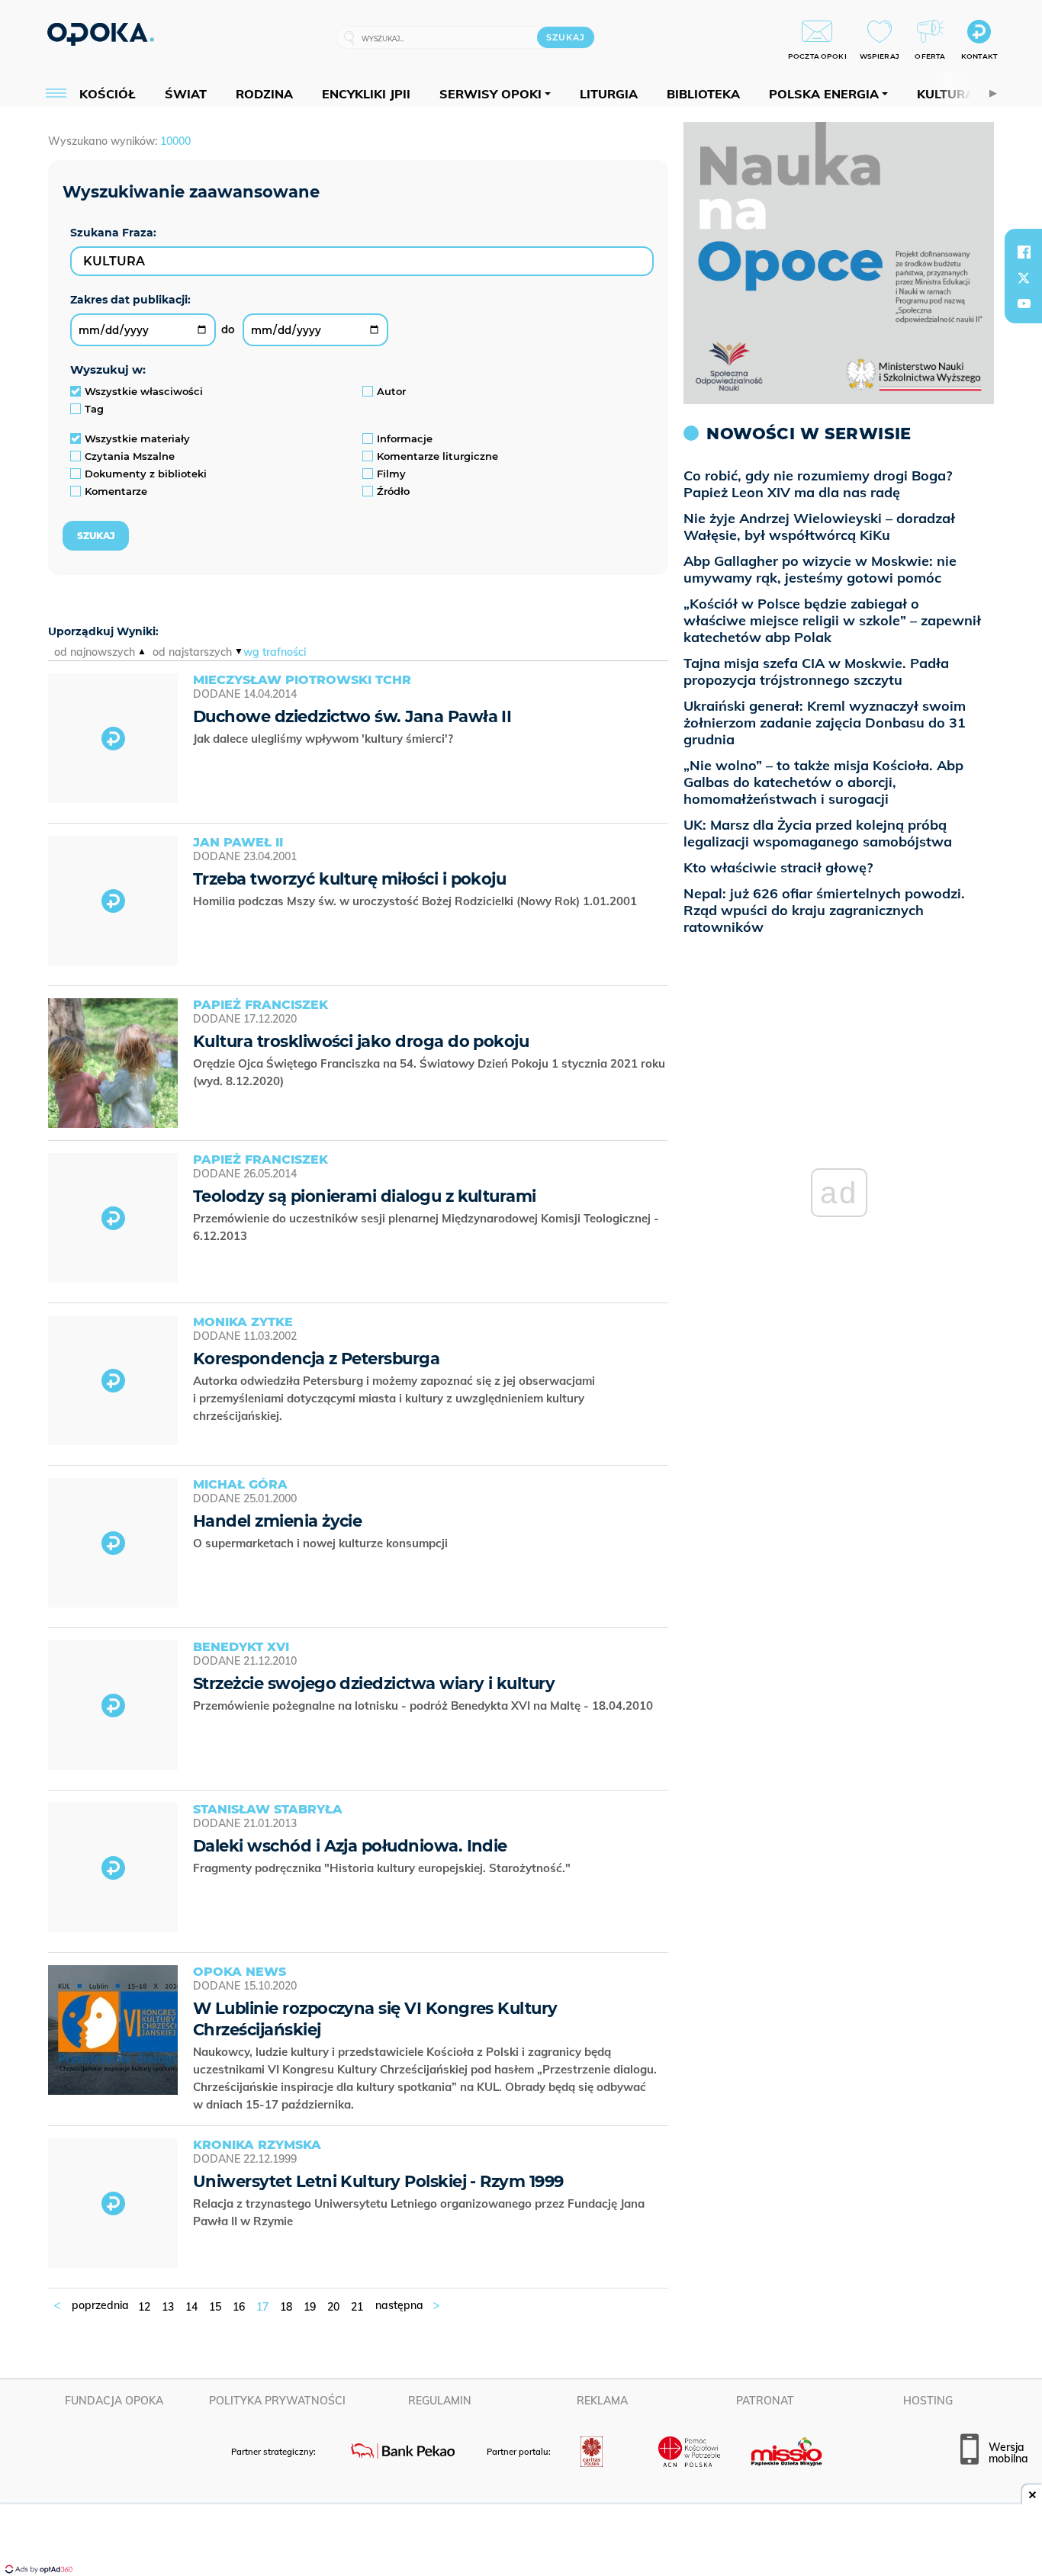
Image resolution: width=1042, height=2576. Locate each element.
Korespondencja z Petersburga (316, 1359)
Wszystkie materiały (137, 438)
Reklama (602, 2401)
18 (286, 2307)
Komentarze (116, 491)
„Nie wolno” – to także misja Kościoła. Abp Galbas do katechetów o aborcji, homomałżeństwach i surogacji (823, 782)
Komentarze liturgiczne (437, 456)
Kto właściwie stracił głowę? (778, 867)
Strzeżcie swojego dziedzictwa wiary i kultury (374, 1683)
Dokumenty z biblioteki (146, 474)
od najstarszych (192, 652)
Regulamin (440, 2401)
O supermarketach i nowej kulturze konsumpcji (322, 1543)
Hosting (928, 2401)
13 (168, 2307)
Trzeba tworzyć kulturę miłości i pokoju (349, 879)
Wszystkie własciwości (144, 391)
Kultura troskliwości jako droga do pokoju (361, 1041)
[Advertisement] (521, 2542)
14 (191, 2307)
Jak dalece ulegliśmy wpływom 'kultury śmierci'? (325, 739)
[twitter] (1024, 278)
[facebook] (1024, 252)
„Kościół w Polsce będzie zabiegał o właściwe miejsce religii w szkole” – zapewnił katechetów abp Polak (832, 620)
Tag (94, 409)
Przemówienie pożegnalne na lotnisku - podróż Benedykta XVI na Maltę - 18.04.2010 (425, 1706)
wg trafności (275, 652)
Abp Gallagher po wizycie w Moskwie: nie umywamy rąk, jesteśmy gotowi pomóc (820, 569)
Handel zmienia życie (277, 1521)
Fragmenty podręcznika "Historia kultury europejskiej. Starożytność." (383, 1868)
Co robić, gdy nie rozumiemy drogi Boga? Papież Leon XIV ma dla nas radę (818, 484)
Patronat (765, 2401)
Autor (391, 391)
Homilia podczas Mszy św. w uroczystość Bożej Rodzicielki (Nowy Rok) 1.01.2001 (416, 901)
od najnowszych (95, 652)
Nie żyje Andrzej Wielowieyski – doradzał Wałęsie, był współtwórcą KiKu (819, 527)
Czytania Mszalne (130, 456)
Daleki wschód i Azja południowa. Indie (350, 1846)
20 (333, 2307)
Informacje (405, 438)
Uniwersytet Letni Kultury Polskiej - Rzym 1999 (378, 2181)
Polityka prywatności (277, 2401)
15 (215, 2307)
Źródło (393, 491)
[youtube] (1024, 304)
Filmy (391, 474)
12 (144, 2307)
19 (310, 2307)
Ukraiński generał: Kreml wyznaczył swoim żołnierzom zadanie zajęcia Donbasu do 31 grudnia (825, 723)
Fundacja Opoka (114, 2401)
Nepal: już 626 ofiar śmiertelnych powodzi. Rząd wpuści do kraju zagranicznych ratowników (824, 910)
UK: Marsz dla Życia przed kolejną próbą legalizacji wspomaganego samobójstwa (818, 833)
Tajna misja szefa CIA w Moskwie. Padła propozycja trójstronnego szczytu (816, 671)
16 (239, 2307)
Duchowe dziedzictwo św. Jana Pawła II (352, 716)
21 (357, 2307)
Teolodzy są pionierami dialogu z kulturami (365, 1196)
